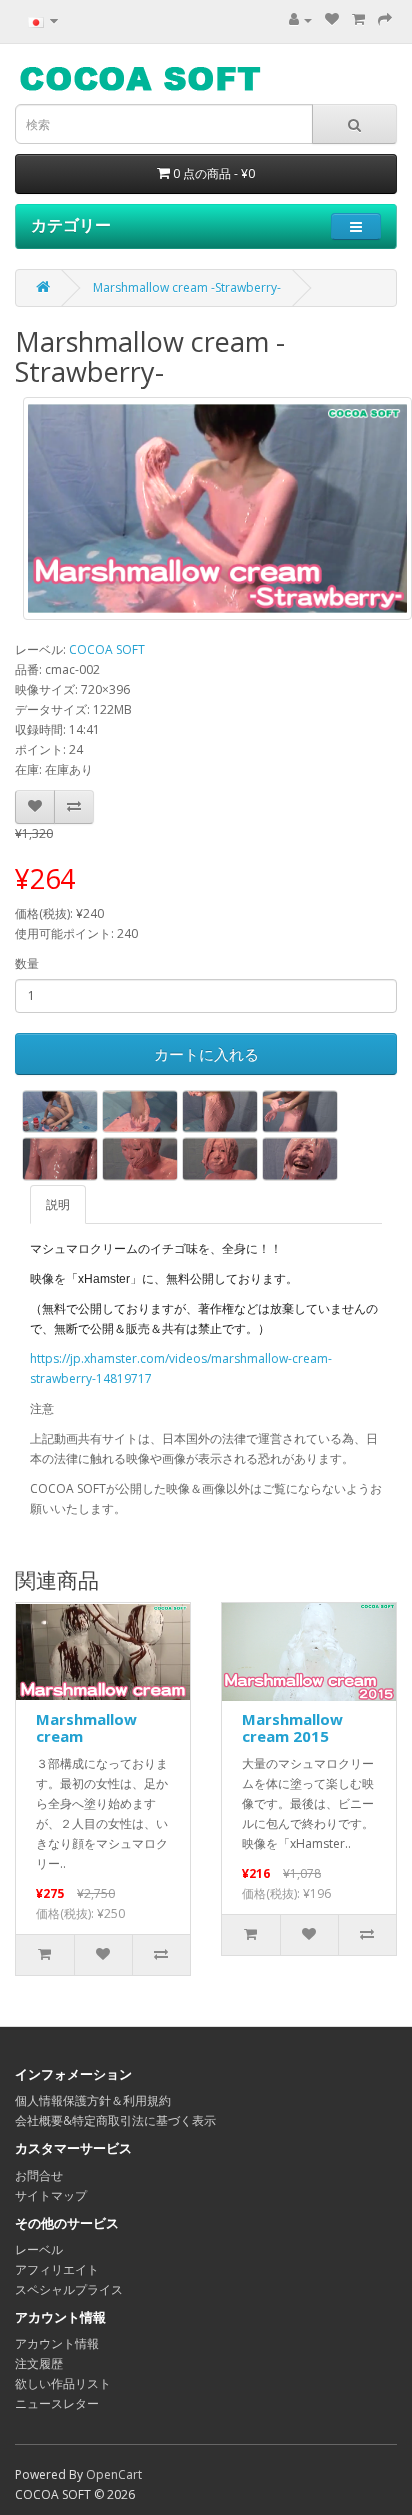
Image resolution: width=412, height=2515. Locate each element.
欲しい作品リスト (63, 2383)
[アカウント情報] (300, 19)
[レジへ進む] (385, 19)
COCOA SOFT (107, 649)
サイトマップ (51, 2195)
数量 (27, 963)
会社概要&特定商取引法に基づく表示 (115, 2120)
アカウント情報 (57, 2343)
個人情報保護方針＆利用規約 (93, 2100)
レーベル (39, 2249)
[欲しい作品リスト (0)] (332, 19)
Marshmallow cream (86, 1727)
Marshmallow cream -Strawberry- (187, 287)
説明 (58, 1204)
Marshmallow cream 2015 (292, 1727)
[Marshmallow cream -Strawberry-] (217, 508)
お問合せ (39, 2175)
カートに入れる (206, 1054)
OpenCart (114, 2474)
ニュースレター (57, 2403)
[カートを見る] (358, 19)
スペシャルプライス (69, 2289)
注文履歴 (39, 2363)
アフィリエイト (57, 2269)
